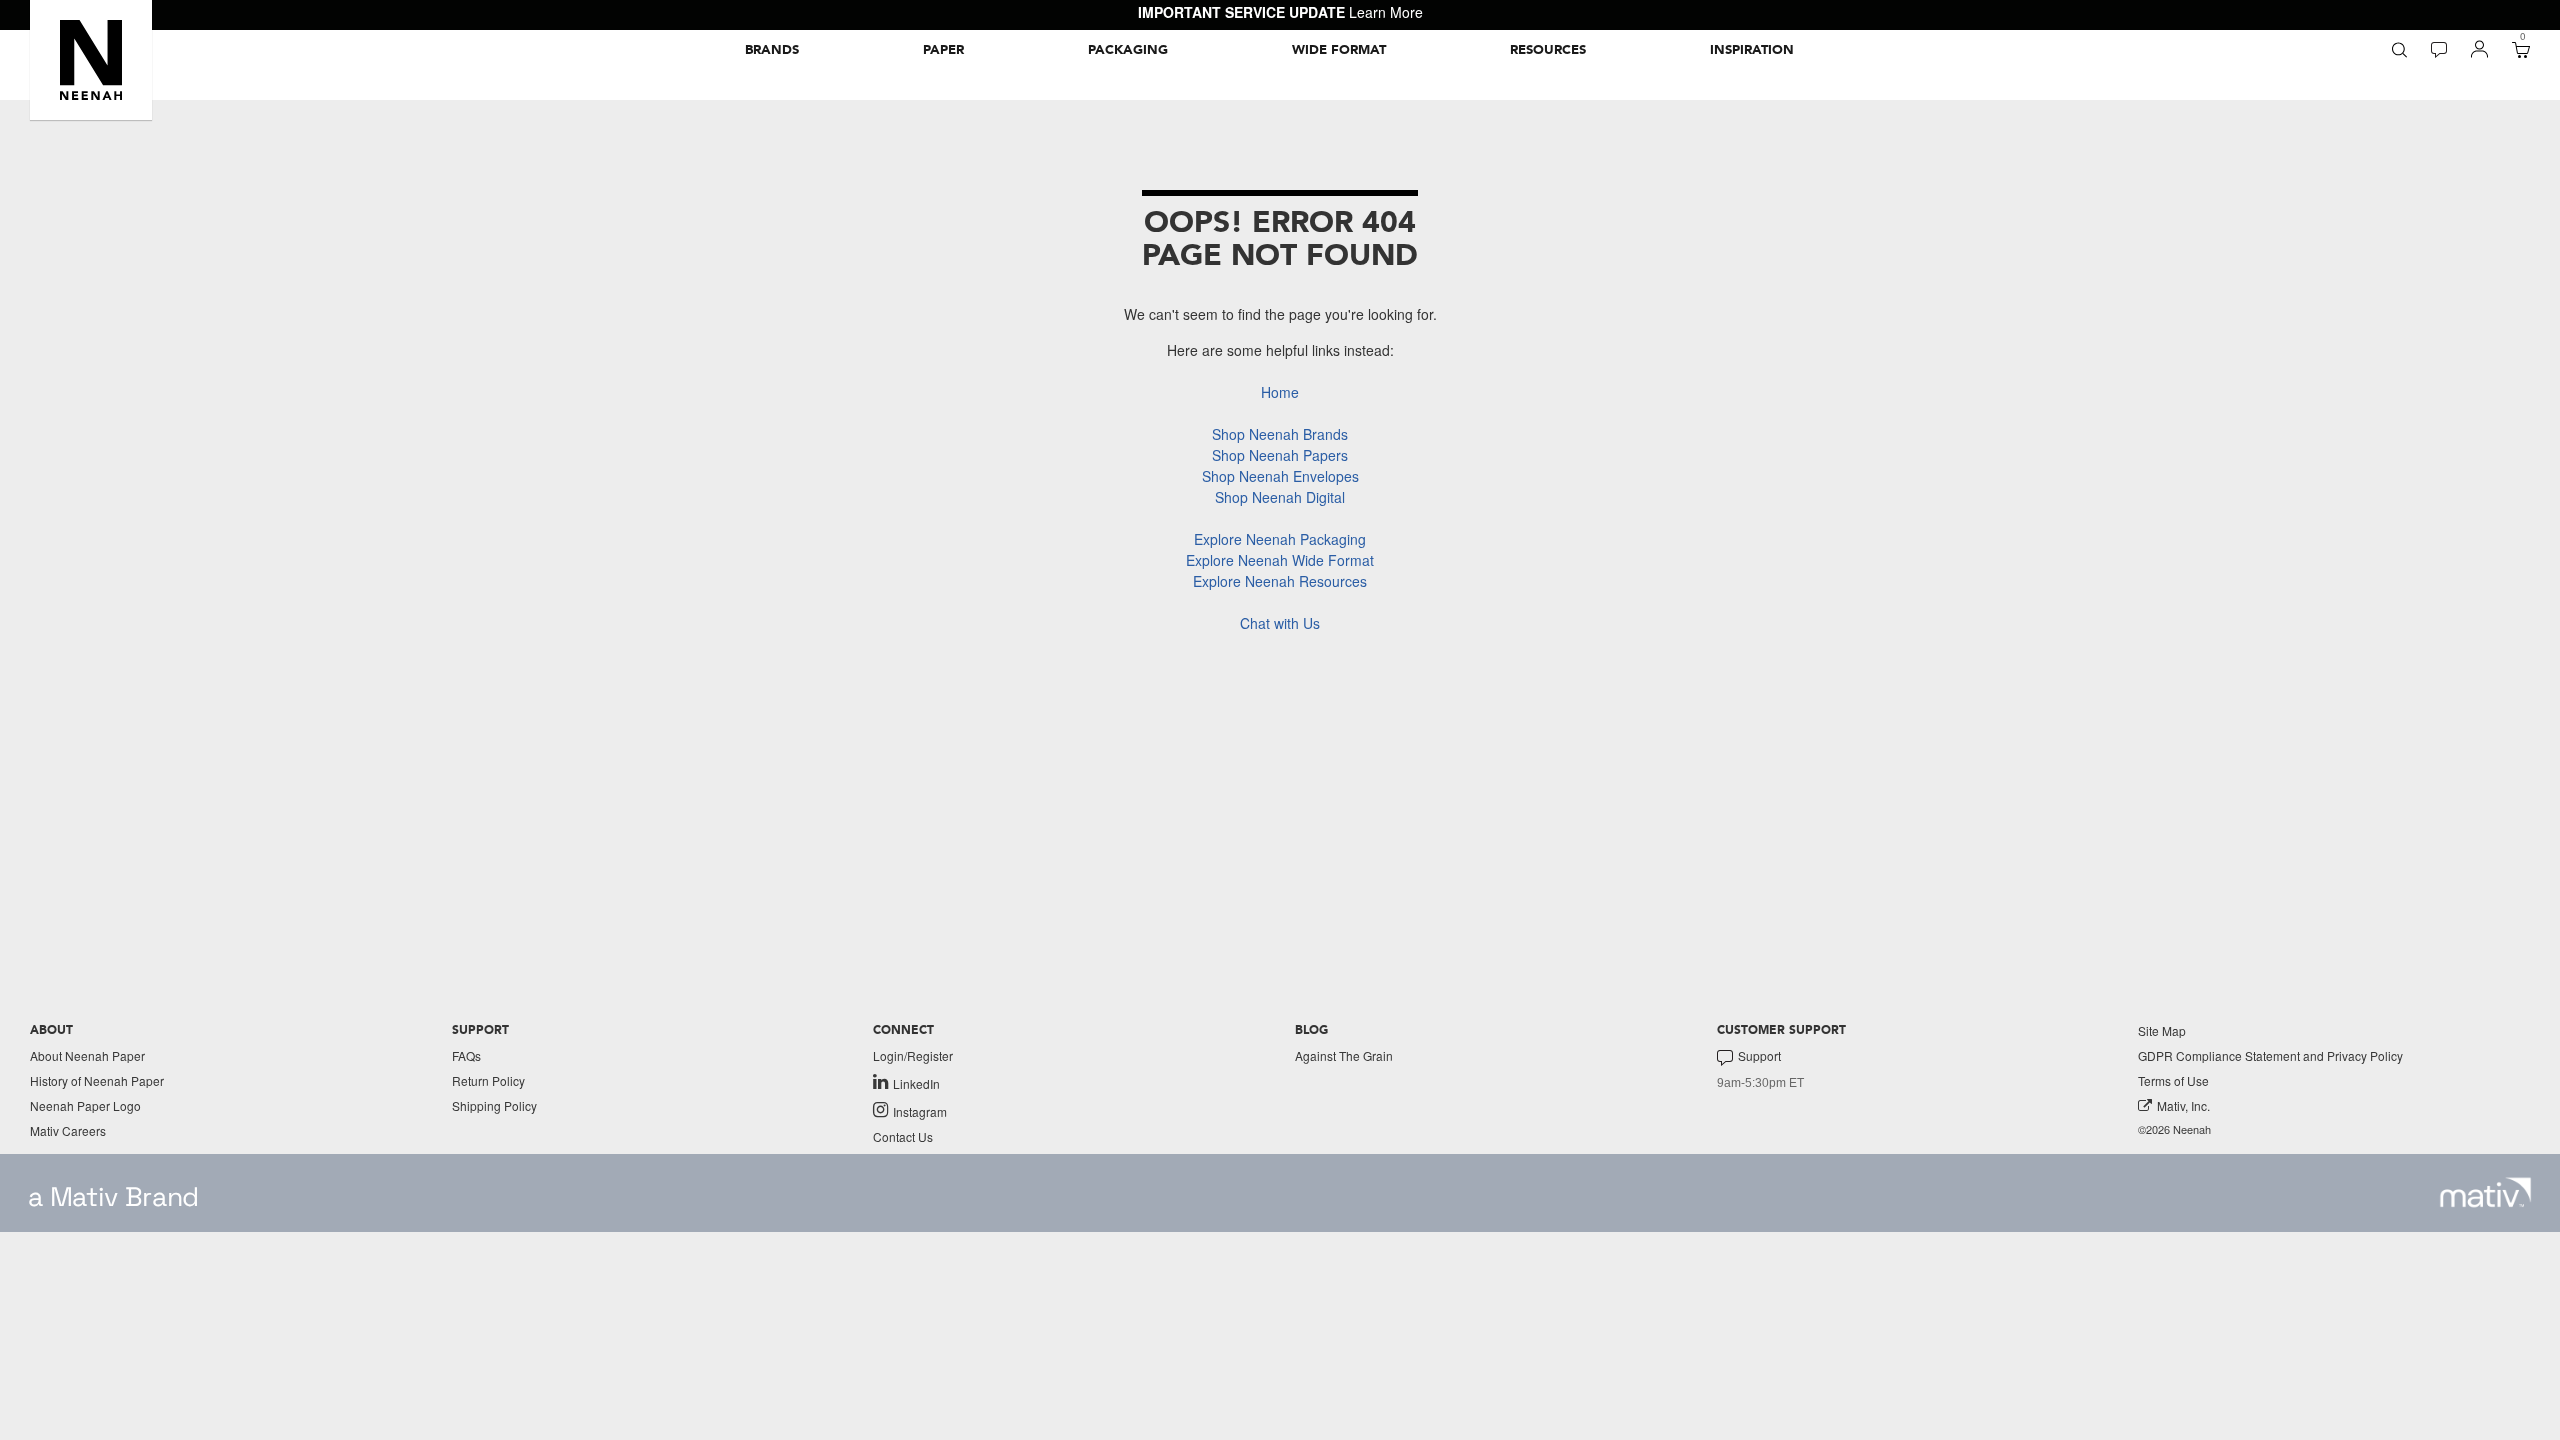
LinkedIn (916, 1083)
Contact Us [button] (903, 1136)
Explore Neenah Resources (1280, 581)
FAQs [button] (466, 1055)
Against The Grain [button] (1344, 1055)
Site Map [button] (2162, 1030)
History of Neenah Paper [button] (97, 1080)
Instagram (920, 1111)
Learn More (1386, 12)
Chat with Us (1280, 623)
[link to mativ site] (2485, 1192)
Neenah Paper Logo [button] (85, 1105)
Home (1280, 392)
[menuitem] (772, 50)
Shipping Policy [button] (494, 1105)
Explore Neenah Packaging (1280, 539)
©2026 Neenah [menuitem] (2174, 1129)
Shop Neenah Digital (1280, 497)
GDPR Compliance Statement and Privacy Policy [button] (2270, 1055)
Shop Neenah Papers (1280, 455)
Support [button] (1759, 1056)
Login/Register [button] (913, 1055)
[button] (91, 60)
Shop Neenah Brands (1280, 434)
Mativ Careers (68, 1130)
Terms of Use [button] (2173, 1080)
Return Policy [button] (488, 1080)
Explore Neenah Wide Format (1280, 560)
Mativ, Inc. (2183, 1105)
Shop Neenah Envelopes (1280, 476)
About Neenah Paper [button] (87, 1055)
